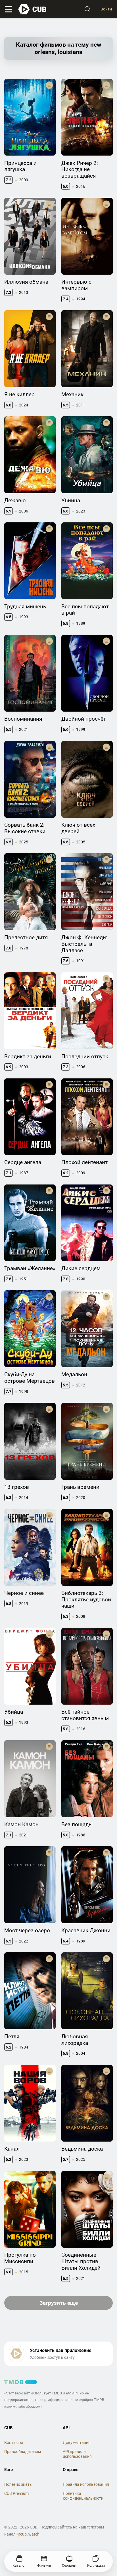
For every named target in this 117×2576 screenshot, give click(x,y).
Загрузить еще (59, 2303)
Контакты (14, 2443)
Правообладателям (23, 2452)
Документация (77, 2443)
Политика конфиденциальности (83, 2496)
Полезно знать (18, 2484)
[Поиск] (87, 9)
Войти (106, 9)
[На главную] (33, 9)
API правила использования (77, 2454)
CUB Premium (16, 2493)
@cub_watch (28, 2534)
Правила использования (86, 2484)
